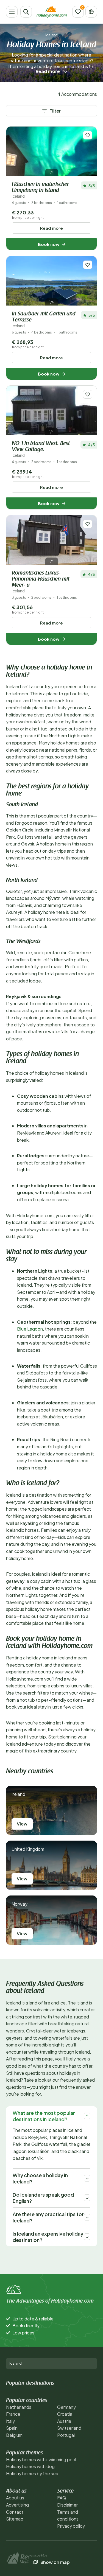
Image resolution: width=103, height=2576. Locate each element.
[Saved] (78, 12)
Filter (55, 111)
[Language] (91, 12)
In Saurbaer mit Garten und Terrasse (44, 320)
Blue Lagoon (30, 1329)
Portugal (66, 2435)
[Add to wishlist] (88, 135)
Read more (51, 228)
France (13, 2414)
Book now (49, 244)
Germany (66, 2407)
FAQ (62, 2498)
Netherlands (19, 2407)
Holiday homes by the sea (32, 2473)
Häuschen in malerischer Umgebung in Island (40, 190)
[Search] (26, 12)
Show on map (55, 2562)
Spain (12, 2428)
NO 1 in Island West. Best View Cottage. (41, 449)
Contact (15, 2512)
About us (15, 2498)
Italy (10, 2421)
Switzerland (69, 2428)
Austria (64, 2421)
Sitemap (15, 2519)
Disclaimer (67, 2505)
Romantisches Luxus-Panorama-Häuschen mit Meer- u (41, 582)
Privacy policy (71, 2526)
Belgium (14, 2435)
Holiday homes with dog (30, 2466)
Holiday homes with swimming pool (41, 2459)
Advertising (17, 2505)
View (22, 1824)
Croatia (65, 2414)
